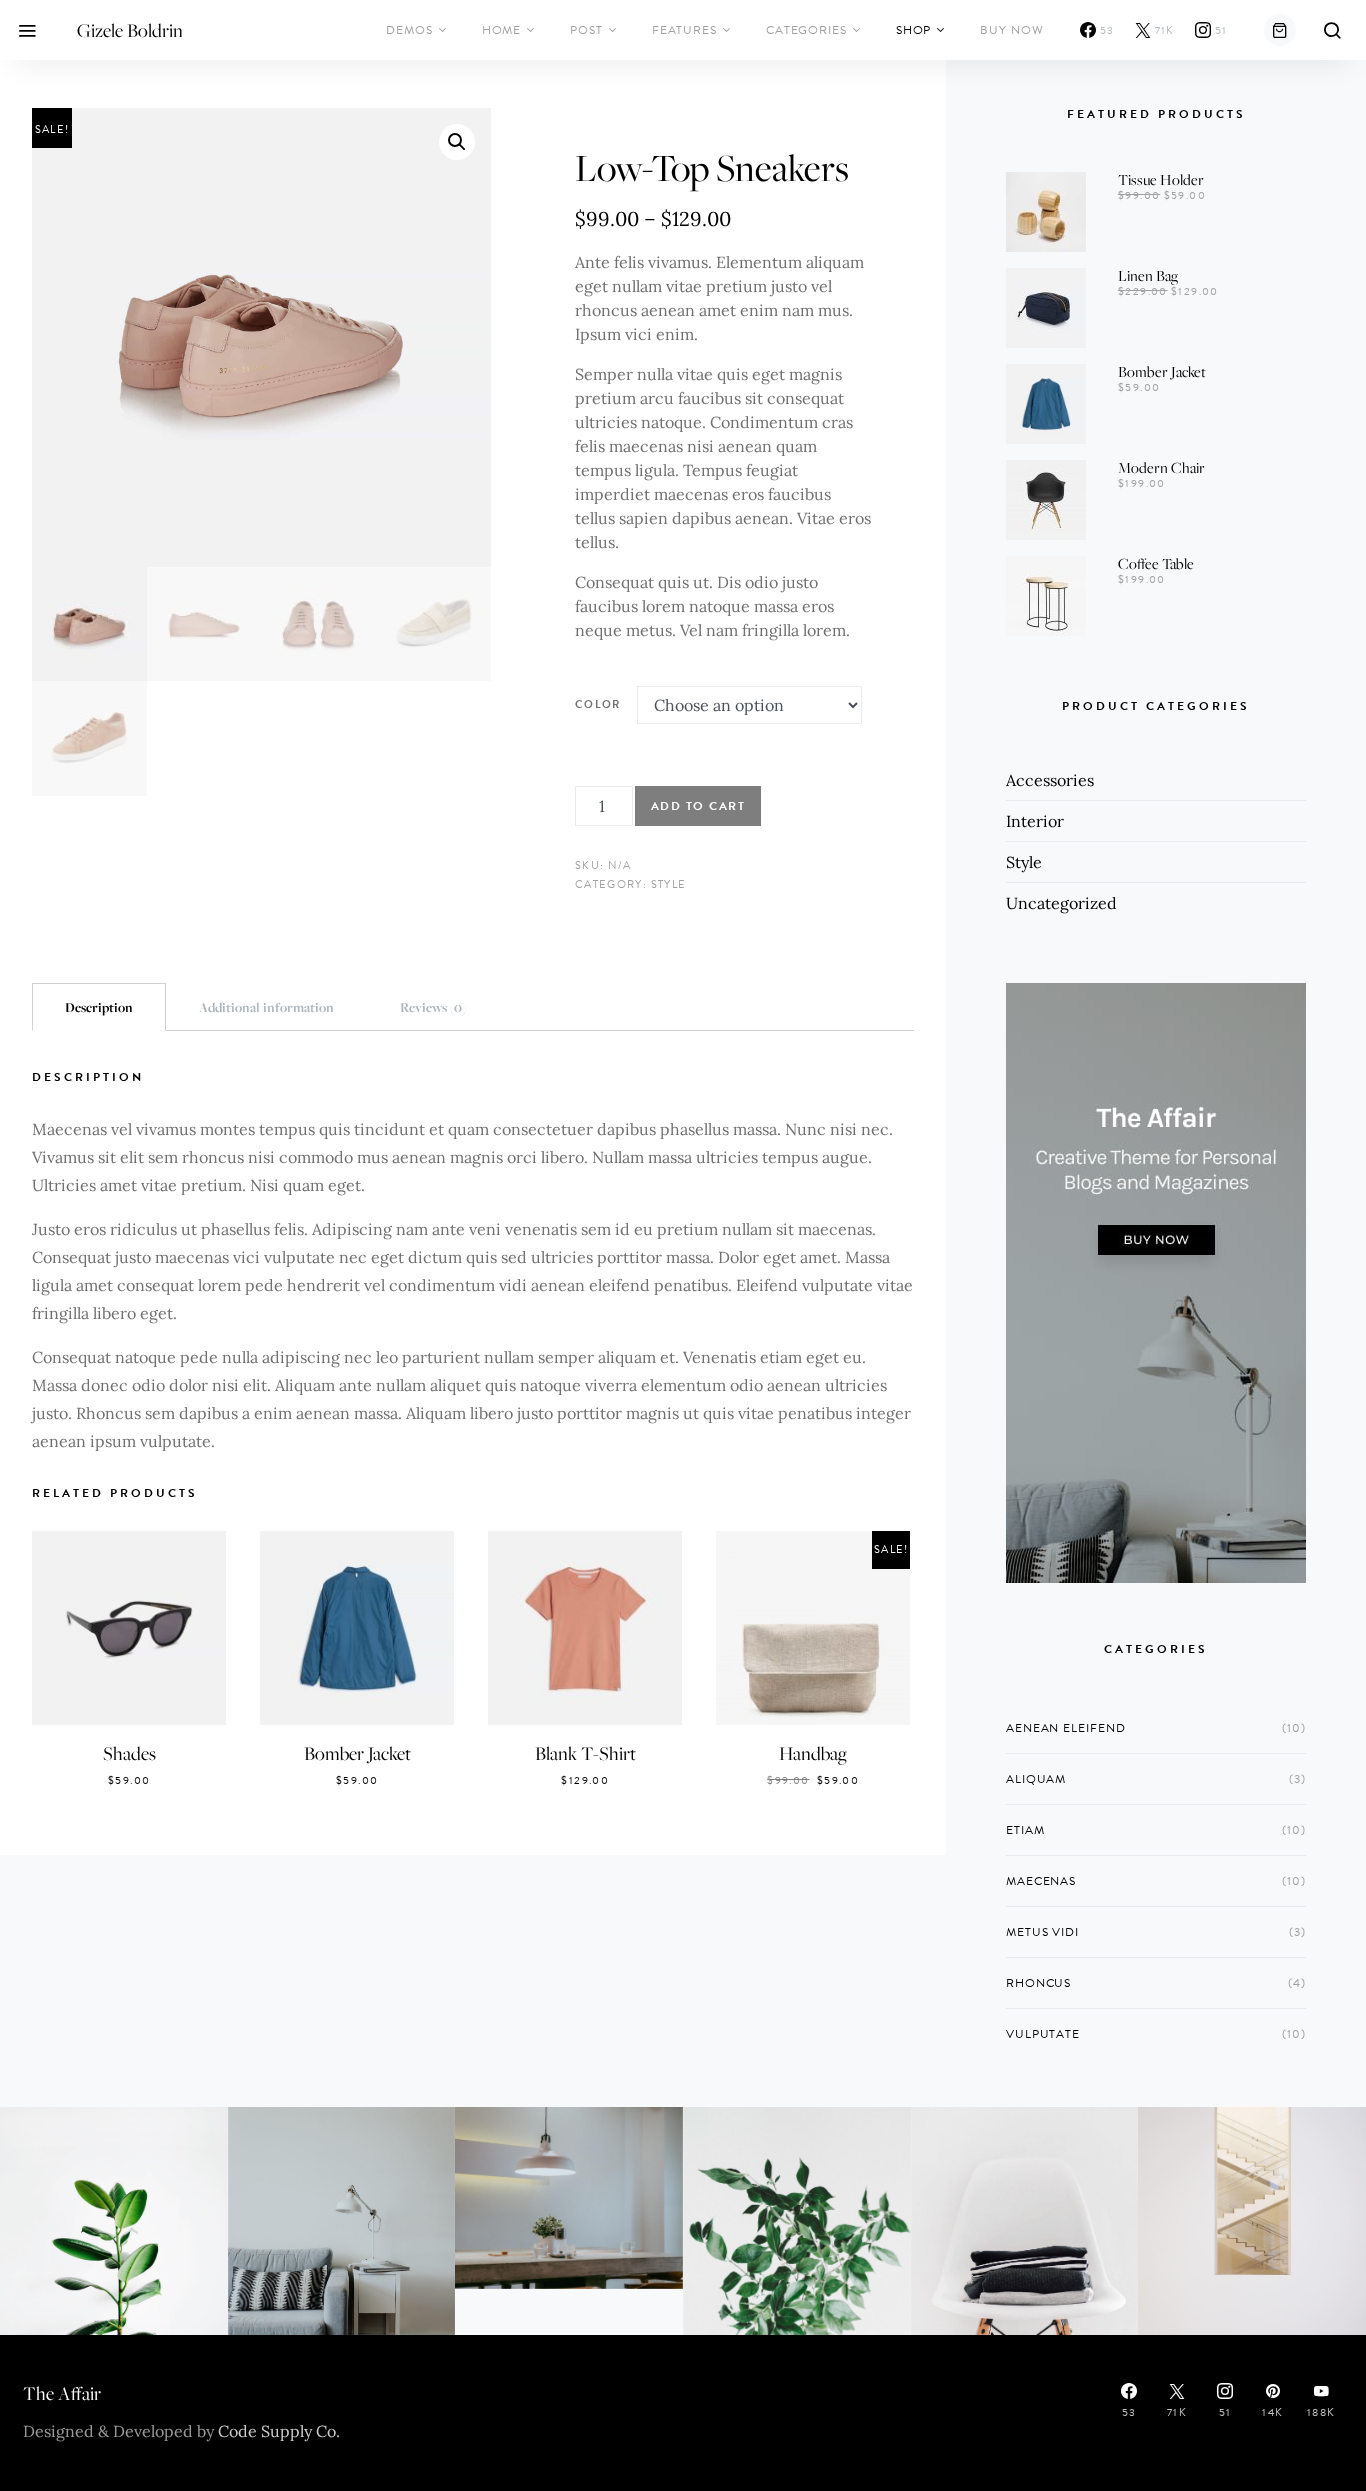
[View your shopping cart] (1280, 30)
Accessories (1050, 780)
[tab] (99, 1007)
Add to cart (698, 806)
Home (502, 30)
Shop (914, 30)
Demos (409, 30)
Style (669, 884)
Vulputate (1043, 2034)
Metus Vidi (1042, 1932)
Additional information (266, 1007)
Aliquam (1036, 1779)
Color (598, 704)
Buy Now (1011, 30)
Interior (1035, 821)
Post (586, 30)
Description (99, 1007)
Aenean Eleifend (1066, 1728)
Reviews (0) (433, 1007)
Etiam (1025, 1830)
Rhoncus (1038, 1983)
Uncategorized (1061, 903)
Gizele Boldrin (130, 30)
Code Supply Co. (279, 2431)
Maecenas (1041, 1881)
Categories (806, 30)
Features (684, 30)
